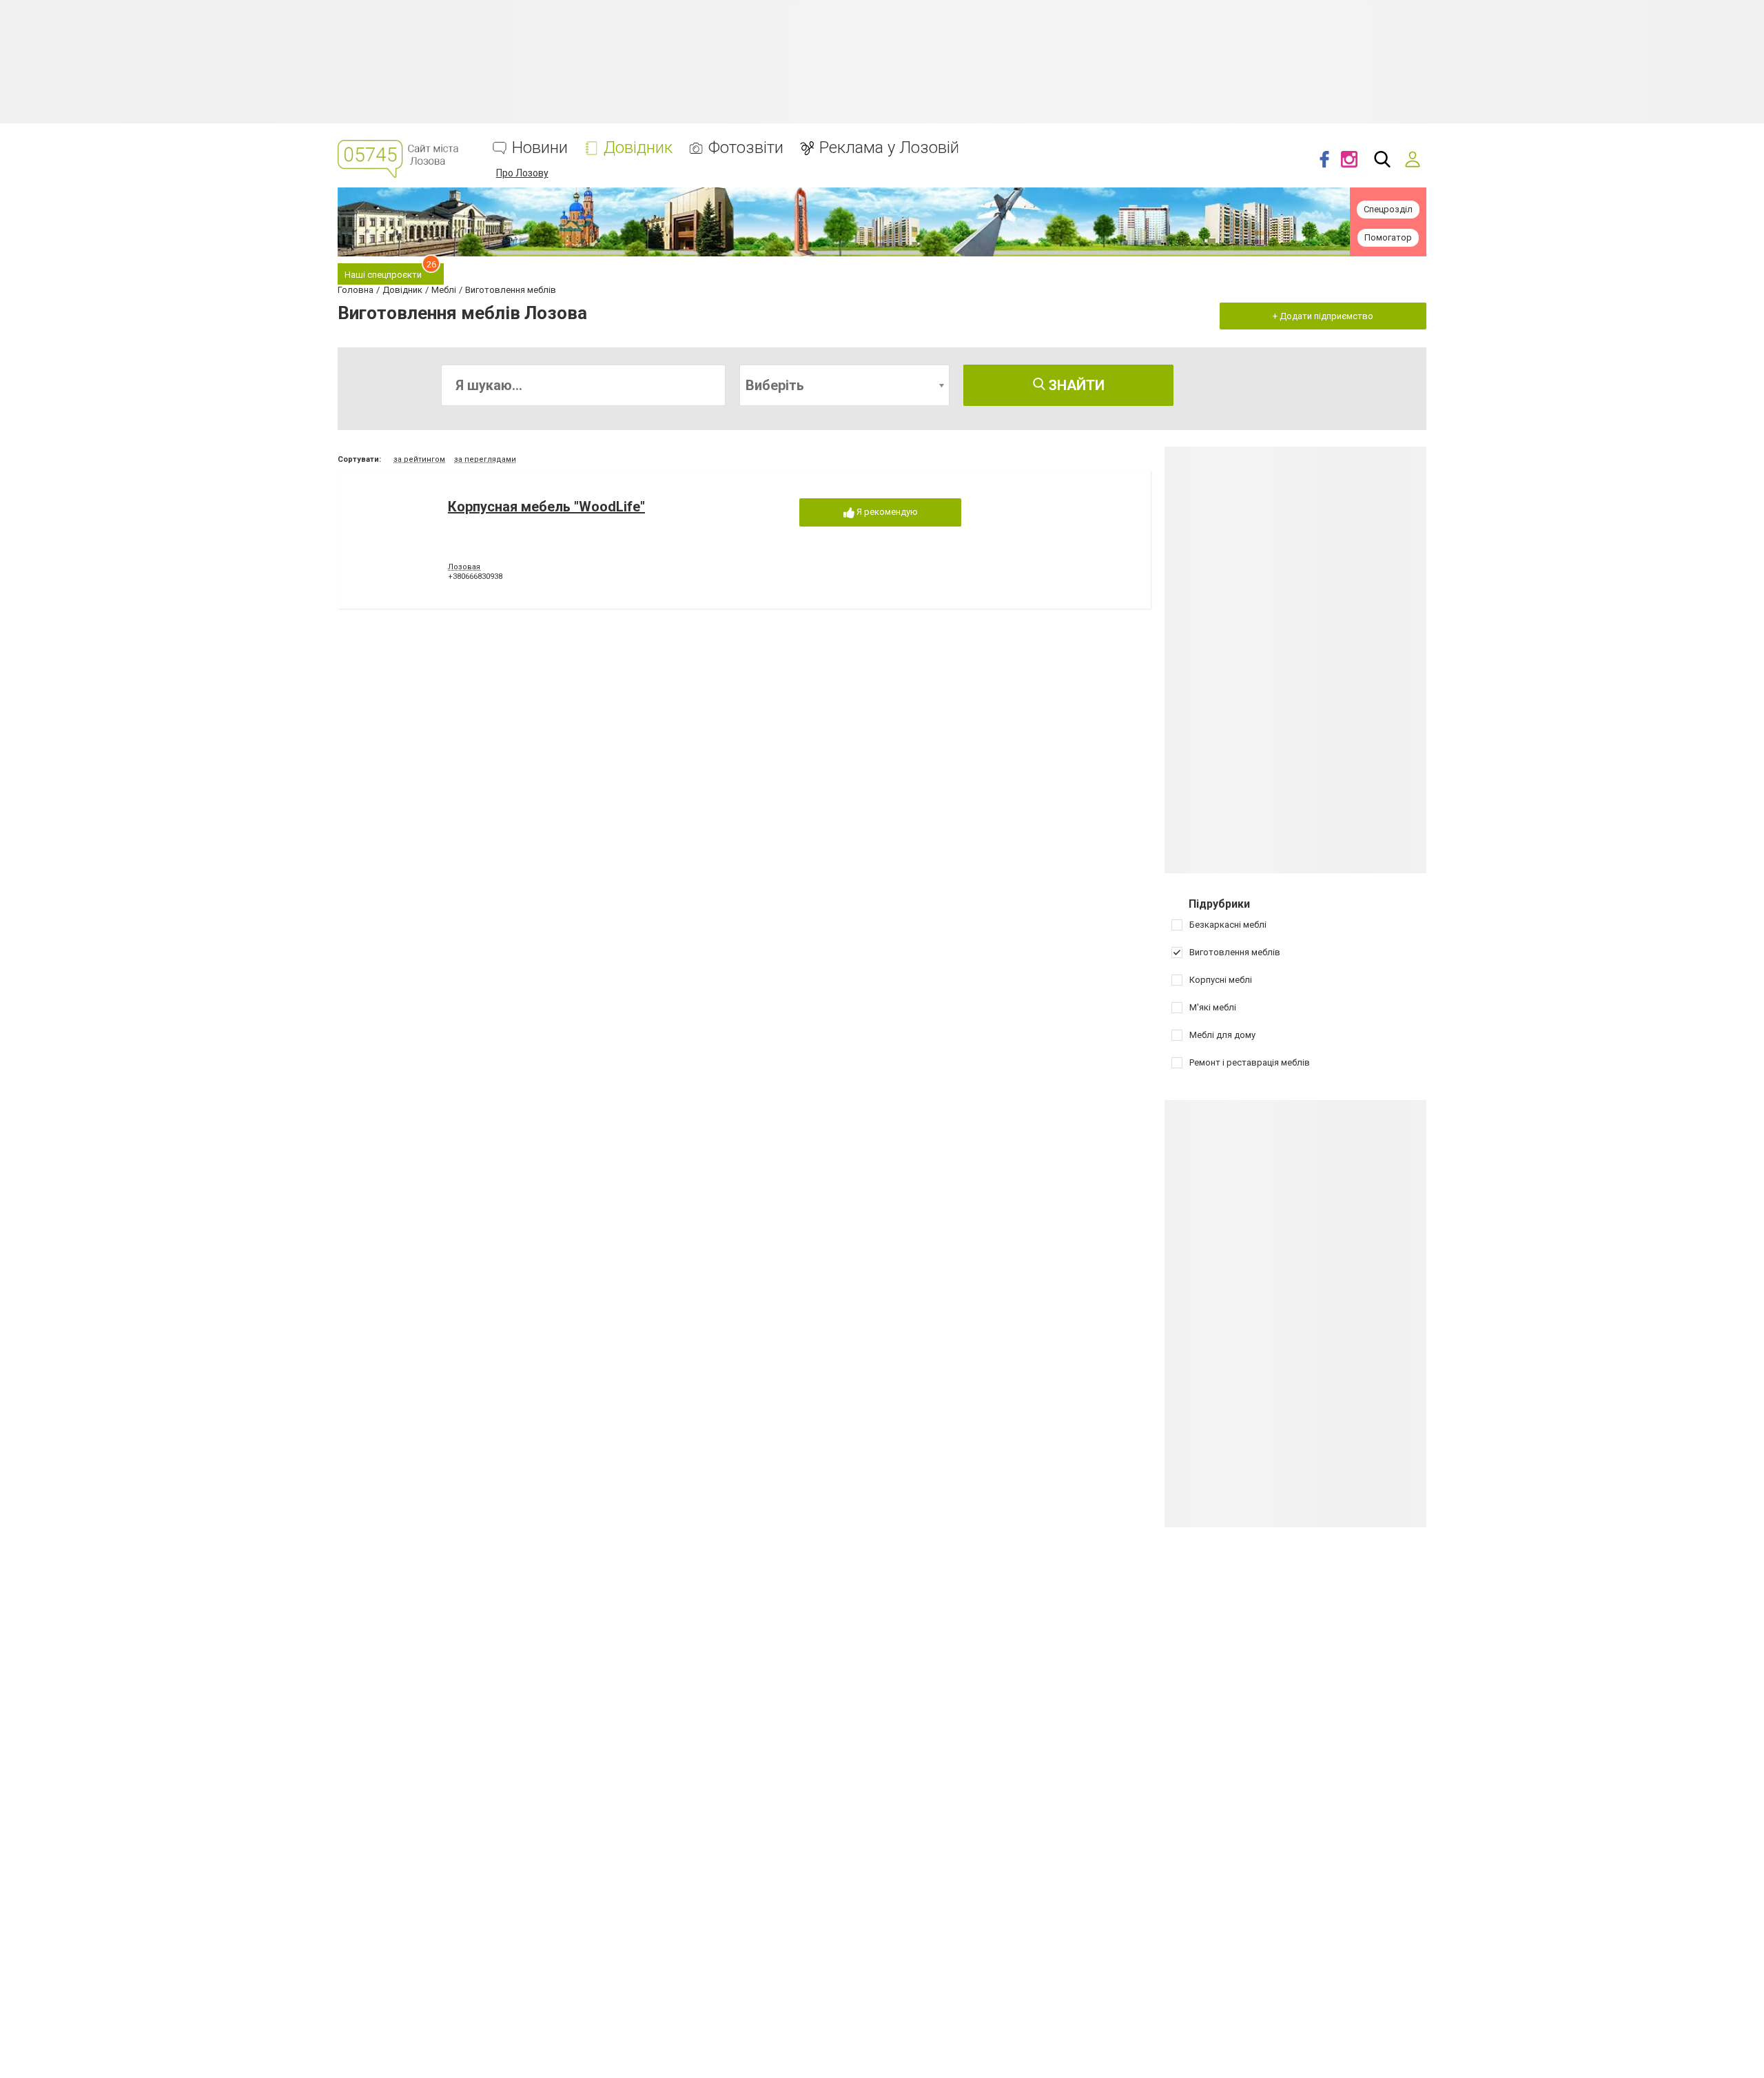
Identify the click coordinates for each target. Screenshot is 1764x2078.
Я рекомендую (886, 512)
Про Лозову (522, 173)
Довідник (638, 148)
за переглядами (485, 459)
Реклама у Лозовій (889, 148)
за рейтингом (419, 459)
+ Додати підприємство (1323, 316)
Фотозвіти (746, 148)
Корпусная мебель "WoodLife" (546, 507)
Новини (540, 148)
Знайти (1075, 385)
